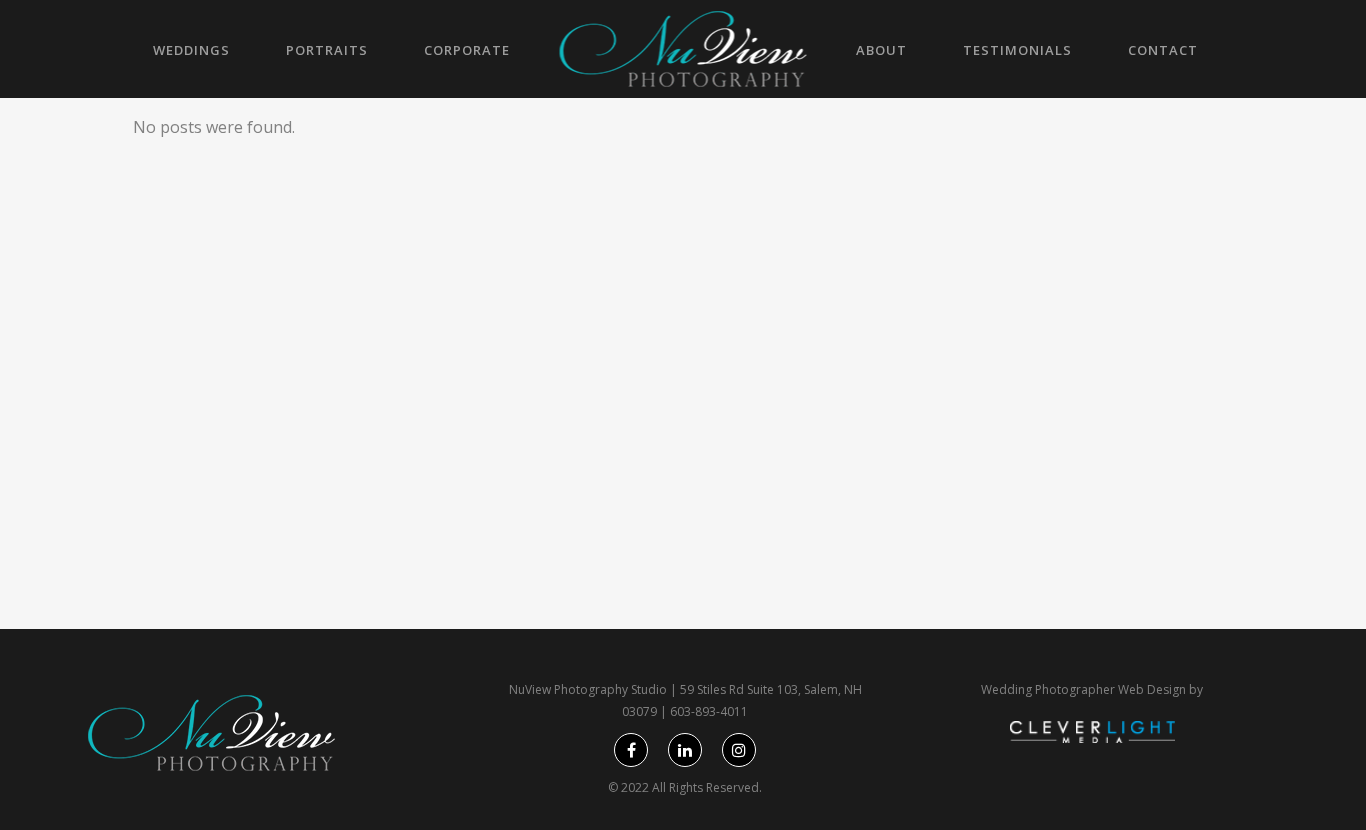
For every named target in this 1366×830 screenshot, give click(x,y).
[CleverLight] (1092, 738)
